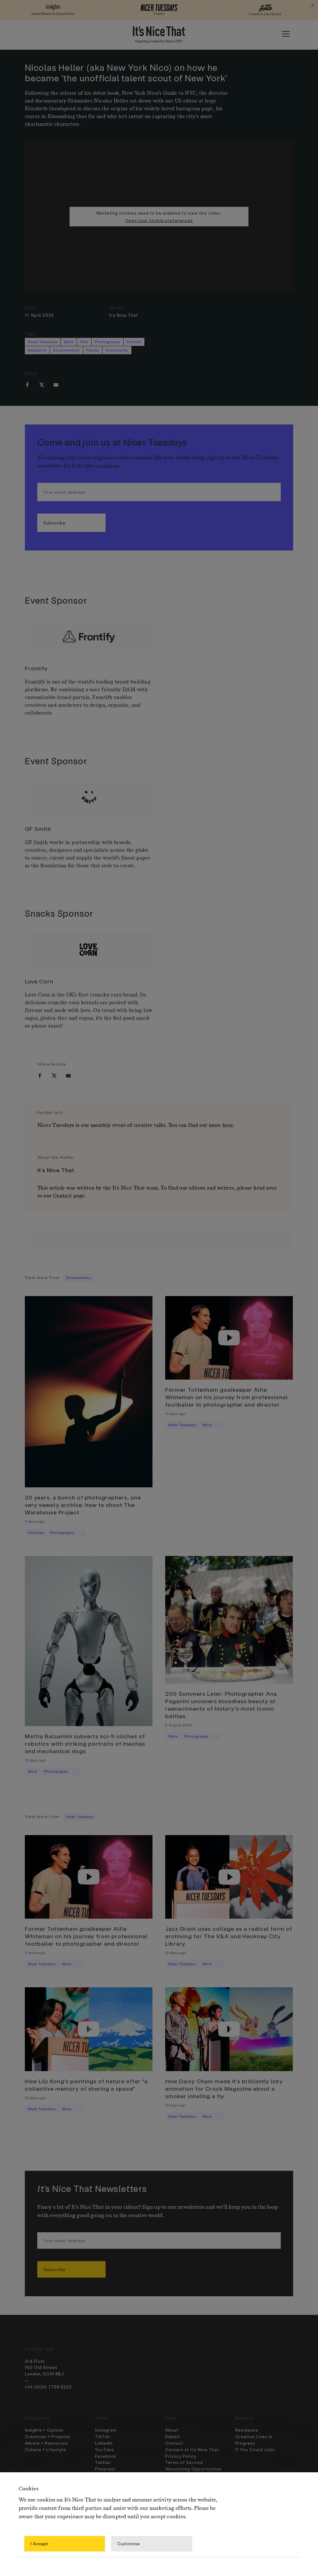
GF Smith (38, 829)
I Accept (39, 2544)
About (172, 2430)
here (228, 1125)
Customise (129, 2544)
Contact (63, 1196)
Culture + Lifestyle (45, 2449)
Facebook (106, 2456)
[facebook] (27, 385)
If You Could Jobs (255, 2449)
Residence (247, 2430)
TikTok (102, 2436)
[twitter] (42, 385)
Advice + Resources (46, 2443)
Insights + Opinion (44, 2430)
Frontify (36, 668)
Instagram (106, 2430)
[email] (56, 385)
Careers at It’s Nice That (192, 2449)
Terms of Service (184, 2462)
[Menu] (286, 34)
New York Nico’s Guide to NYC (159, 93)
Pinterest (105, 2469)
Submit (173, 2436)
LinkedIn (104, 2443)
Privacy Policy (181, 2456)
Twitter (103, 2462)
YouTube (104, 2449)
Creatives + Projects (48, 2436)
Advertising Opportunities (193, 2469)
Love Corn (39, 981)
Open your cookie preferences (159, 220)
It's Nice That (123, 315)
